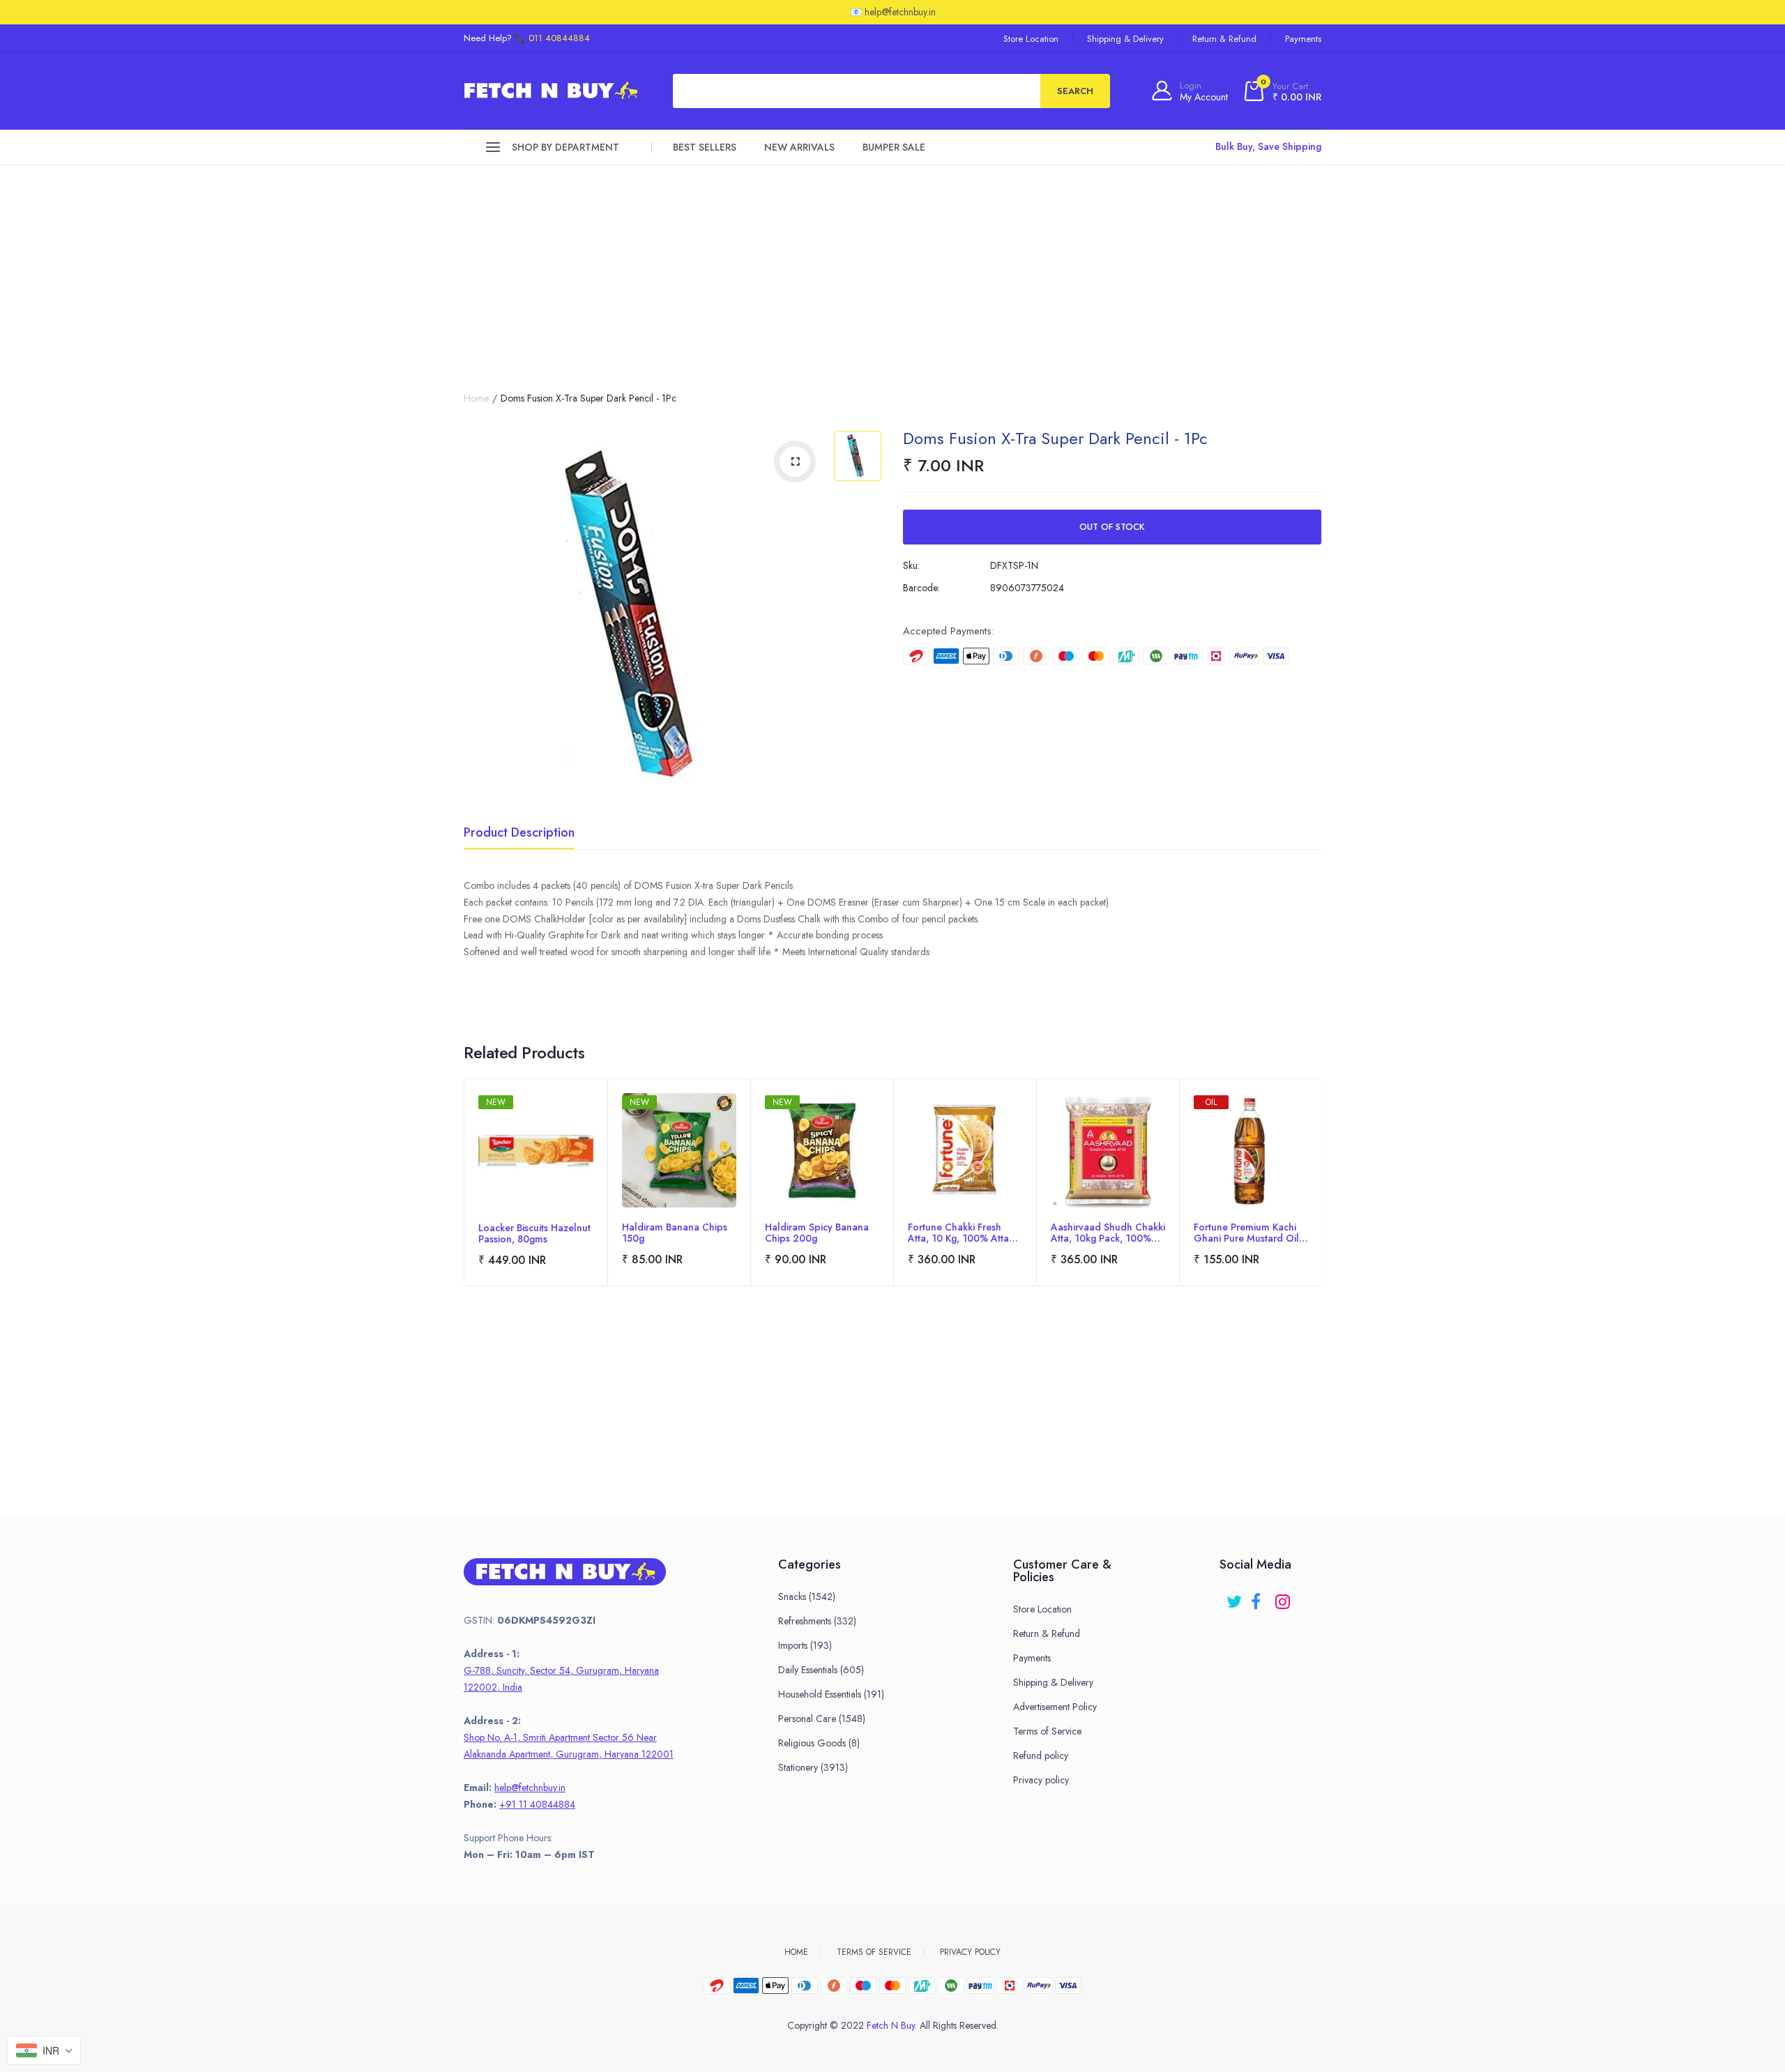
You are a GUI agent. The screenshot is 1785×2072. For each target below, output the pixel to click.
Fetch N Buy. (892, 2025)
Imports (805, 1645)
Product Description (519, 834)
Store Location (1031, 39)
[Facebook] (1260, 1597)
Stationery (813, 1767)
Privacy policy (1041, 1780)
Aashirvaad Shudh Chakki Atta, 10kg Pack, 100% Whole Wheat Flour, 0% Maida (1108, 1233)
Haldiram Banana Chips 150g (675, 1233)
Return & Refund (1224, 39)
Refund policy (1041, 1755)
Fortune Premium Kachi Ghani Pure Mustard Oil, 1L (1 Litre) (1248, 1233)
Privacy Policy (970, 1952)
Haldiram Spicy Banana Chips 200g (817, 1233)
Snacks (807, 1597)
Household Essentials (831, 1694)
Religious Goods (819, 1743)
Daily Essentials (821, 1670)
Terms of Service (1047, 1731)
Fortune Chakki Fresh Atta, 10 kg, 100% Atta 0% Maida (958, 1233)
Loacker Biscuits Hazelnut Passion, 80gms (534, 1233)
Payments (1303, 39)
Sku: (911, 565)
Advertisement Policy (1055, 1707)
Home (476, 398)
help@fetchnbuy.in (530, 1788)
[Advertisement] (892, 270)
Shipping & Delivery (1125, 39)
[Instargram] (1284, 1597)
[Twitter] (1235, 1597)
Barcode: (921, 588)
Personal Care (822, 1719)
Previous (464, 1202)
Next (1321, 1202)
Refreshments (817, 1621)
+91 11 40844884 (537, 1804)
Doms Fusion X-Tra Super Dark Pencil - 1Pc (1055, 438)
